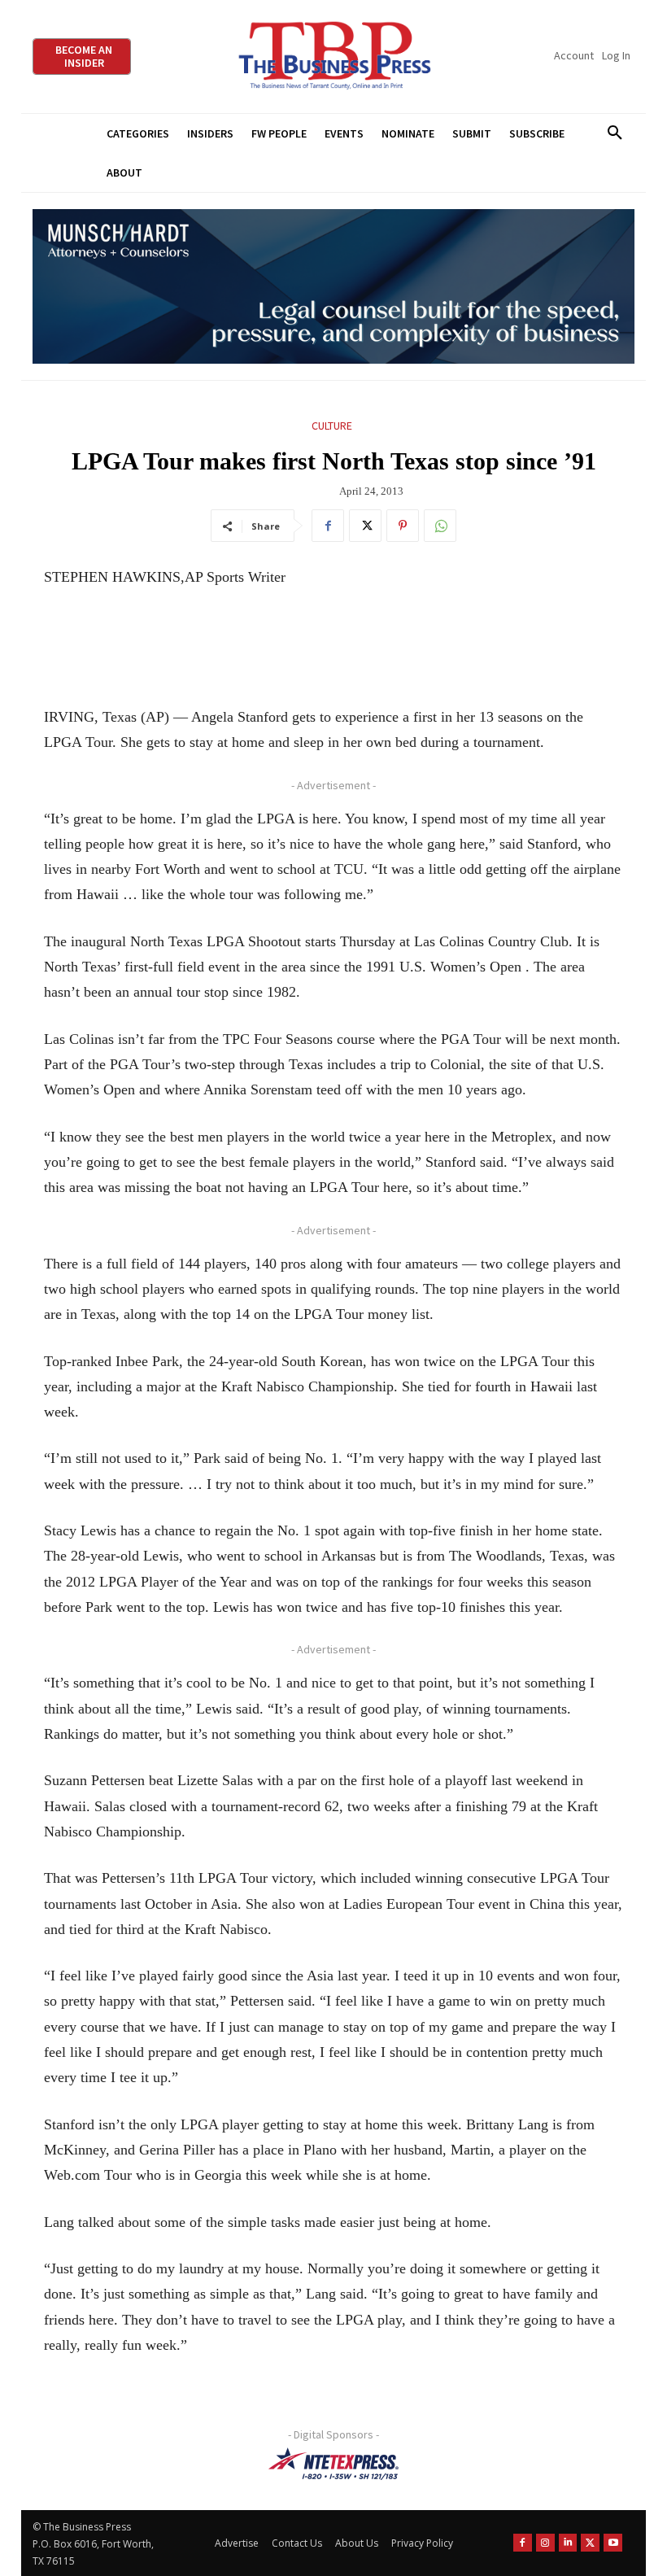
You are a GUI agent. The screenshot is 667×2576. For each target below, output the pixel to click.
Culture (332, 426)
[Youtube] (613, 2543)
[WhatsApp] (440, 526)
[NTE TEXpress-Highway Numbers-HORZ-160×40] (333, 2464)
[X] (365, 526)
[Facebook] (328, 526)
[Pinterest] (403, 526)
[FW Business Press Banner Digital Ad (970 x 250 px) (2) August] (333, 287)
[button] (615, 133)
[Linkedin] (568, 2543)
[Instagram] (545, 2543)
